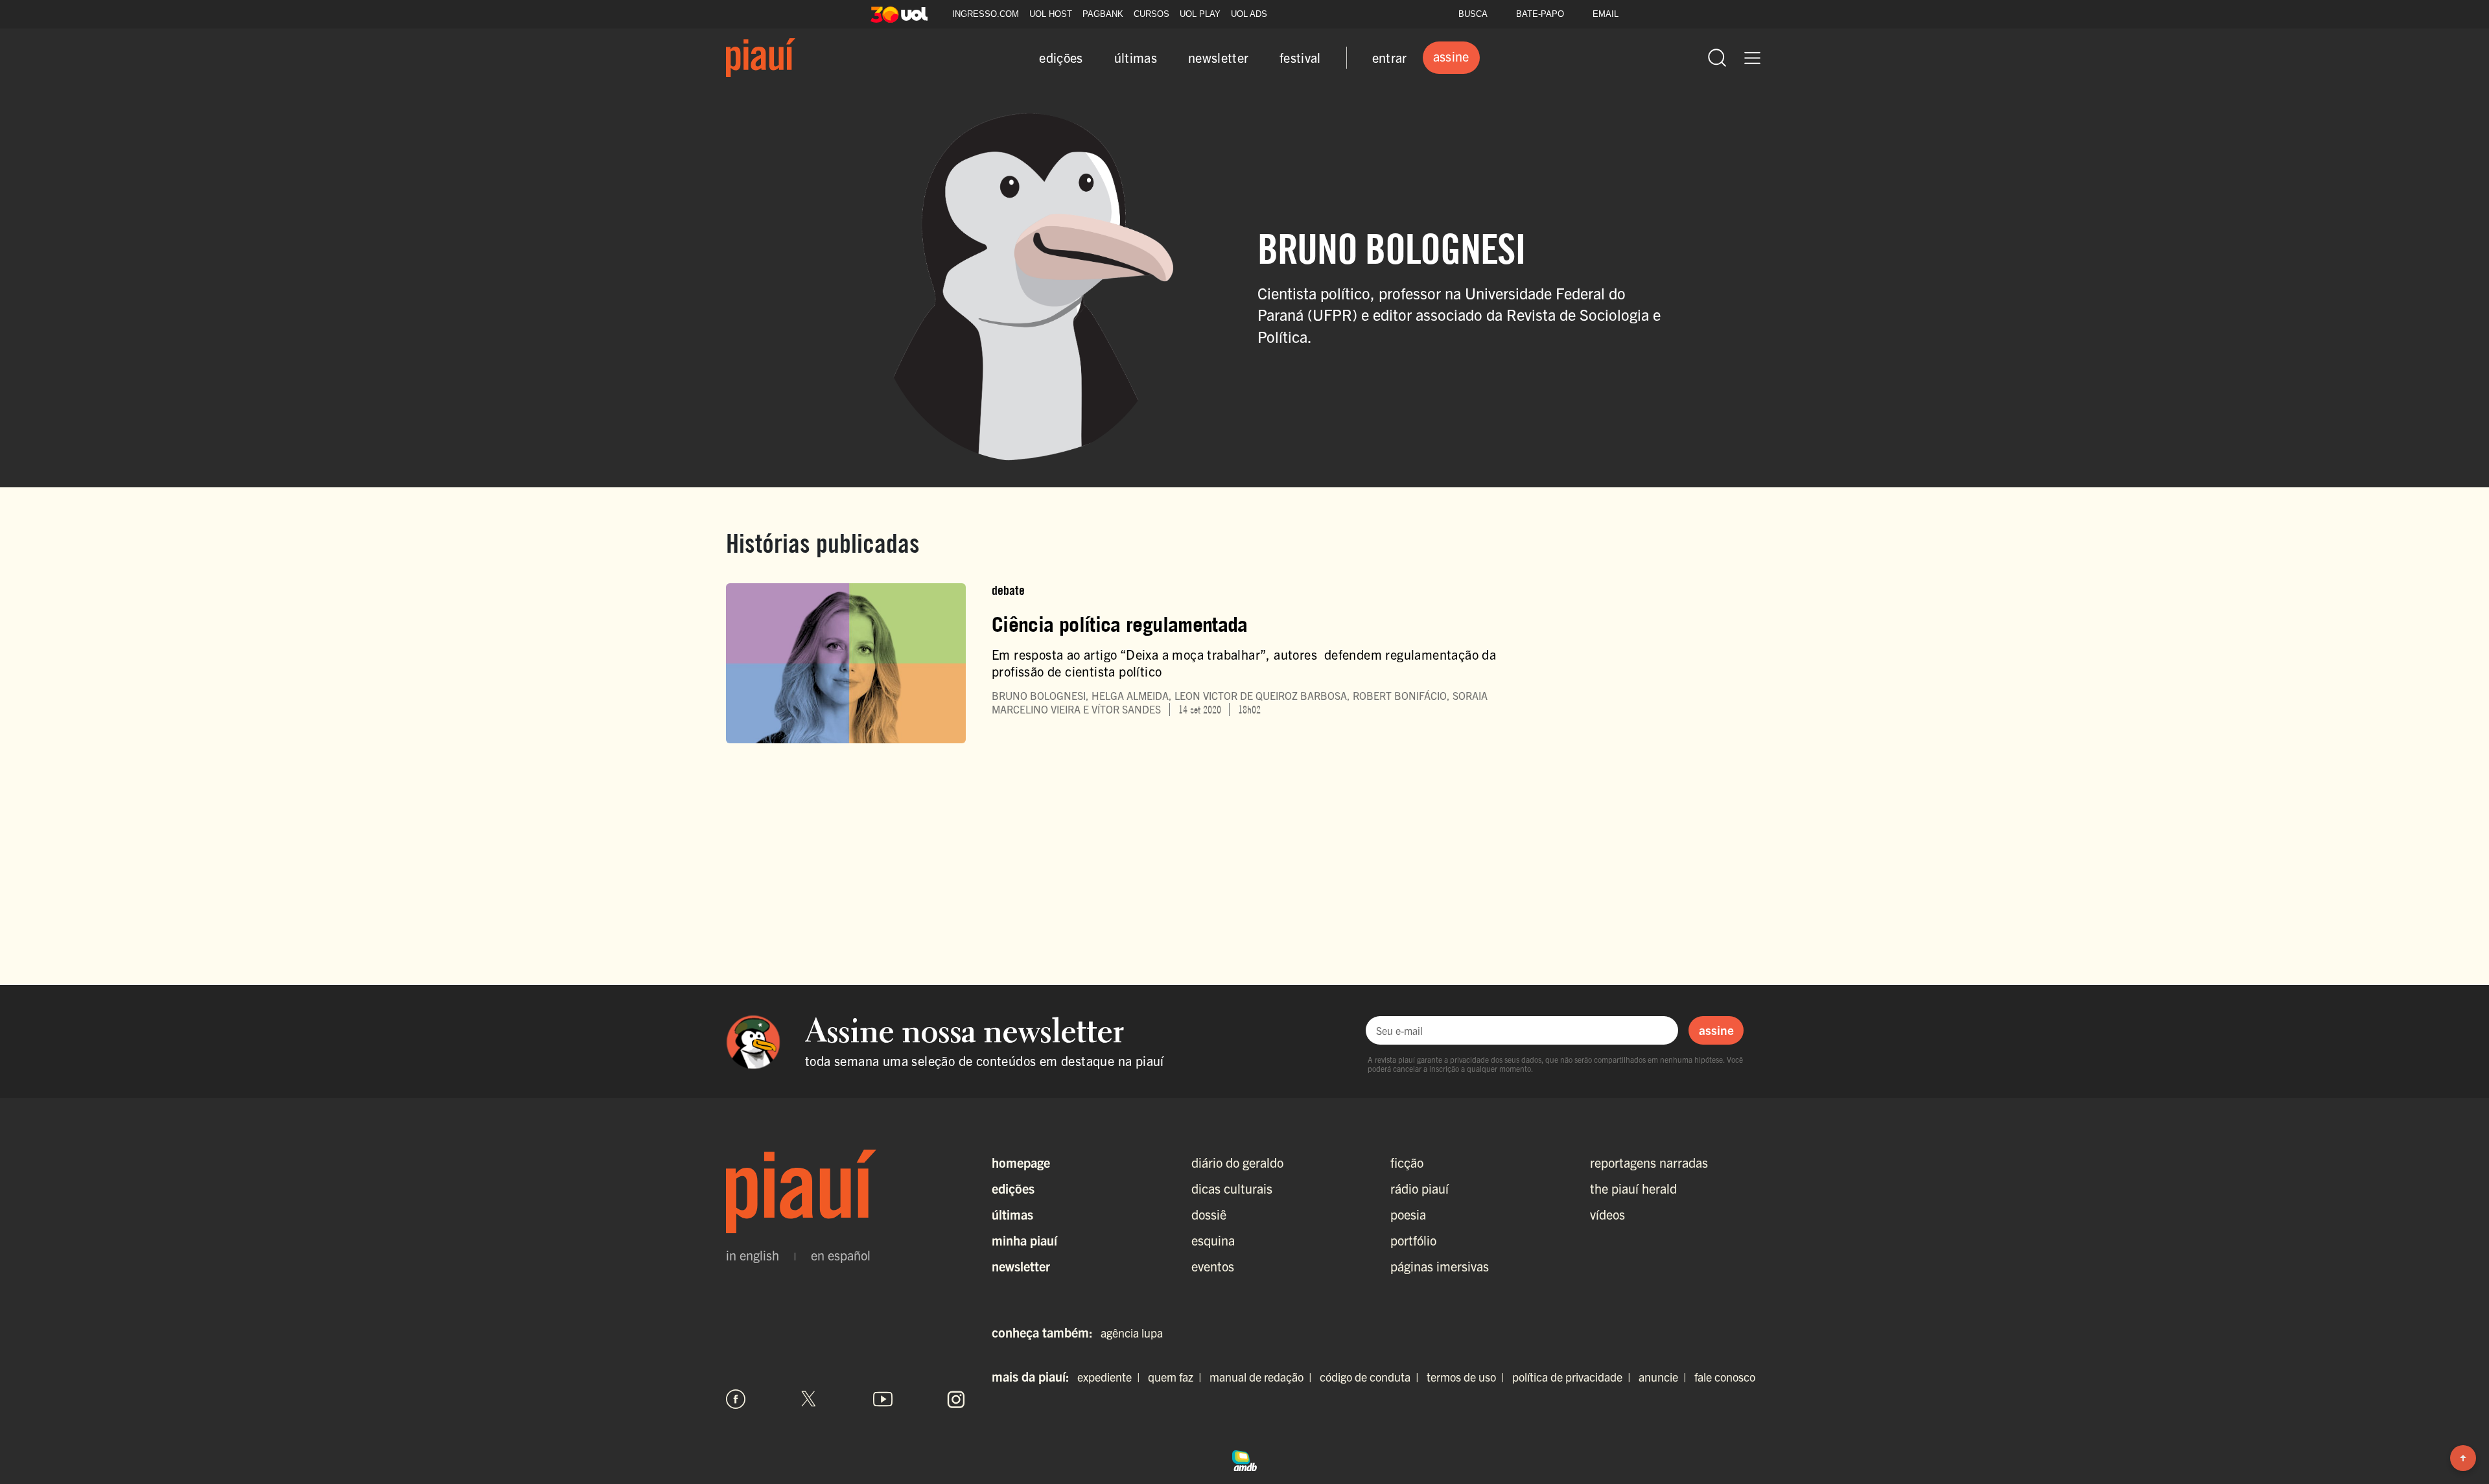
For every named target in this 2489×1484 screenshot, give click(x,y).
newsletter (1218, 57)
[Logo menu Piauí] (761, 58)
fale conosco (1725, 1377)
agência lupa (1132, 1333)
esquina (1213, 1240)
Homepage (1021, 1162)
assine (1716, 1030)
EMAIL (1606, 14)
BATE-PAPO (1540, 14)
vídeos (1607, 1214)
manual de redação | (1263, 1377)
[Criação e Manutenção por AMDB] (1244, 1459)
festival (1300, 57)
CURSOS (1151, 14)
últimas (1136, 57)
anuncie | (1665, 1377)
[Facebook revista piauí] (736, 1399)
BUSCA (1473, 14)
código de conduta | (1372, 1377)
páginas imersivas (1440, 1266)
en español (841, 1255)
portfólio (1413, 1240)
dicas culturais (1232, 1188)
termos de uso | (1468, 1377)
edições (1061, 57)
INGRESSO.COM (986, 14)
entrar (1390, 57)
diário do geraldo (1237, 1162)
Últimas (1012, 1214)
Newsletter (1021, 1266)
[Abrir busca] (1717, 58)
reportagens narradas (1649, 1162)
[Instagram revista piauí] (956, 1399)
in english (753, 1255)
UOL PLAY (1200, 14)
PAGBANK (1103, 14)
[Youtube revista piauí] (883, 1399)
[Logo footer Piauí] (846, 1192)
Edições (1013, 1188)
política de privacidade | (1574, 1377)
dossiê (1209, 1214)
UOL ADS (1249, 14)
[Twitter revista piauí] (809, 1399)
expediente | (1111, 1377)
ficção (1407, 1162)
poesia (1408, 1214)
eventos (1213, 1266)
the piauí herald (1633, 1188)
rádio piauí (1420, 1188)
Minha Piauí (1024, 1240)
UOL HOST (1051, 14)
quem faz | (1177, 1377)
